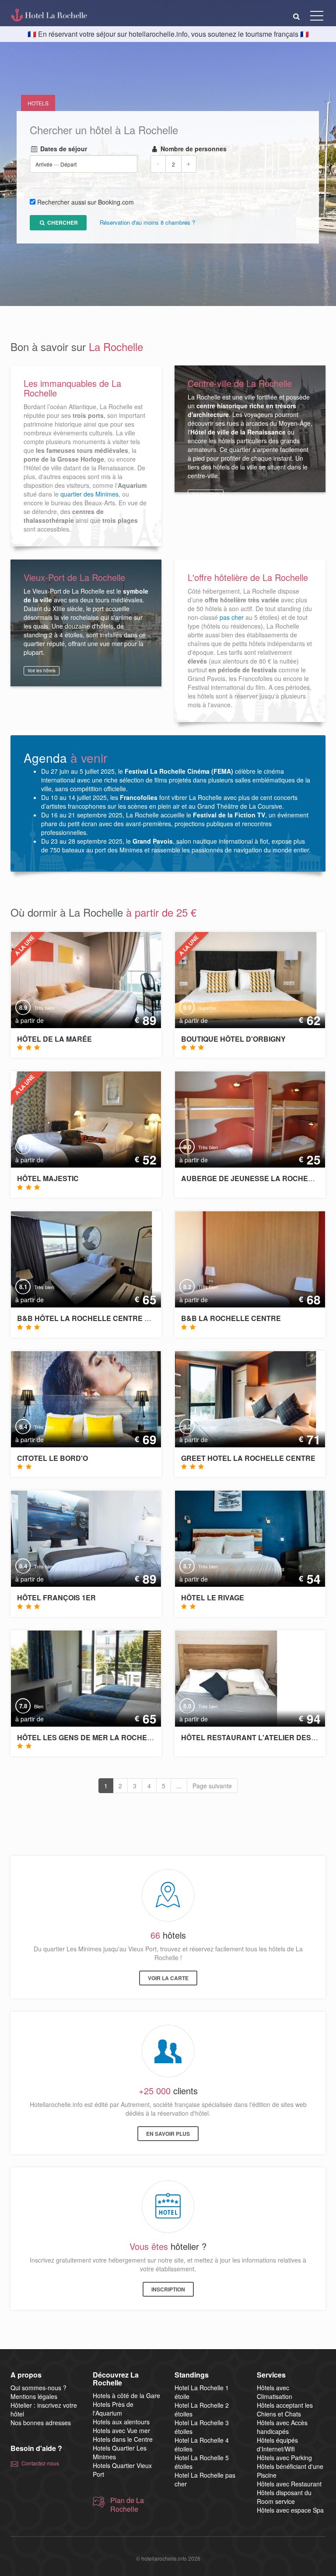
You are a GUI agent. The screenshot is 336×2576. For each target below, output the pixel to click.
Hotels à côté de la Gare (126, 2395)
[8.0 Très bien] (247, 1119)
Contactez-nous (40, 2463)
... (179, 1786)
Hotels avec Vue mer (121, 2430)
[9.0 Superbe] (239, 979)
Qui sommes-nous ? (38, 2388)
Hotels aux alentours (121, 2422)
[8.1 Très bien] (75, 1258)
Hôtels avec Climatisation (275, 2392)
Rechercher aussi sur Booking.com (86, 202)
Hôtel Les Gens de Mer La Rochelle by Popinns (111, 1737)
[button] (297, 16)
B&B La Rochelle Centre (231, 1318)
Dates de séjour (63, 149)
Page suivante (212, 1786)
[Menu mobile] (317, 17)
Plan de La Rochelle (127, 2505)
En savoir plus (168, 2134)
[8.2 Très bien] (239, 1398)
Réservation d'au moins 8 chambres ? (147, 223)
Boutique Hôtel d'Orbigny (233, 1039)
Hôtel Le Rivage (213, 1597)
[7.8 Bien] (99, 1677)
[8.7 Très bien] (247, 1538)
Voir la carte (168, 1978)
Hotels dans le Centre (123, 2439)
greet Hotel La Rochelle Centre (248, 1458)
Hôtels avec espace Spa (290, 2510)
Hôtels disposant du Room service (284, 2497)
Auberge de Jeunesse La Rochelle (251, 1178)
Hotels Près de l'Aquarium (113, 2409)
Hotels (38, 103)
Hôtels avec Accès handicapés (282, 2427)
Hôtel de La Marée (54, 1039)
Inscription (168, 2289)
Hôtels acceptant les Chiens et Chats (285, 2409)
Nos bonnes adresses (41, 2423)
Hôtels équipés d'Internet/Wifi (277, 2444)
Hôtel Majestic (48, 1178)
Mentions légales (34, 2396)
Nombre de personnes (193, 149)
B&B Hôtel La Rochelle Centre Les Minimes (103, 1318)
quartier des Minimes (89, 494)
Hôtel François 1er (56, 1597)
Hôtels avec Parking (284, 2458)
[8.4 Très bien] (83, 1398)
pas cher (232, 617)
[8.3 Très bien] (83, 1119)
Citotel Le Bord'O (52, 1458)
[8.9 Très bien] (83, 979)
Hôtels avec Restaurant (289, 2484)
